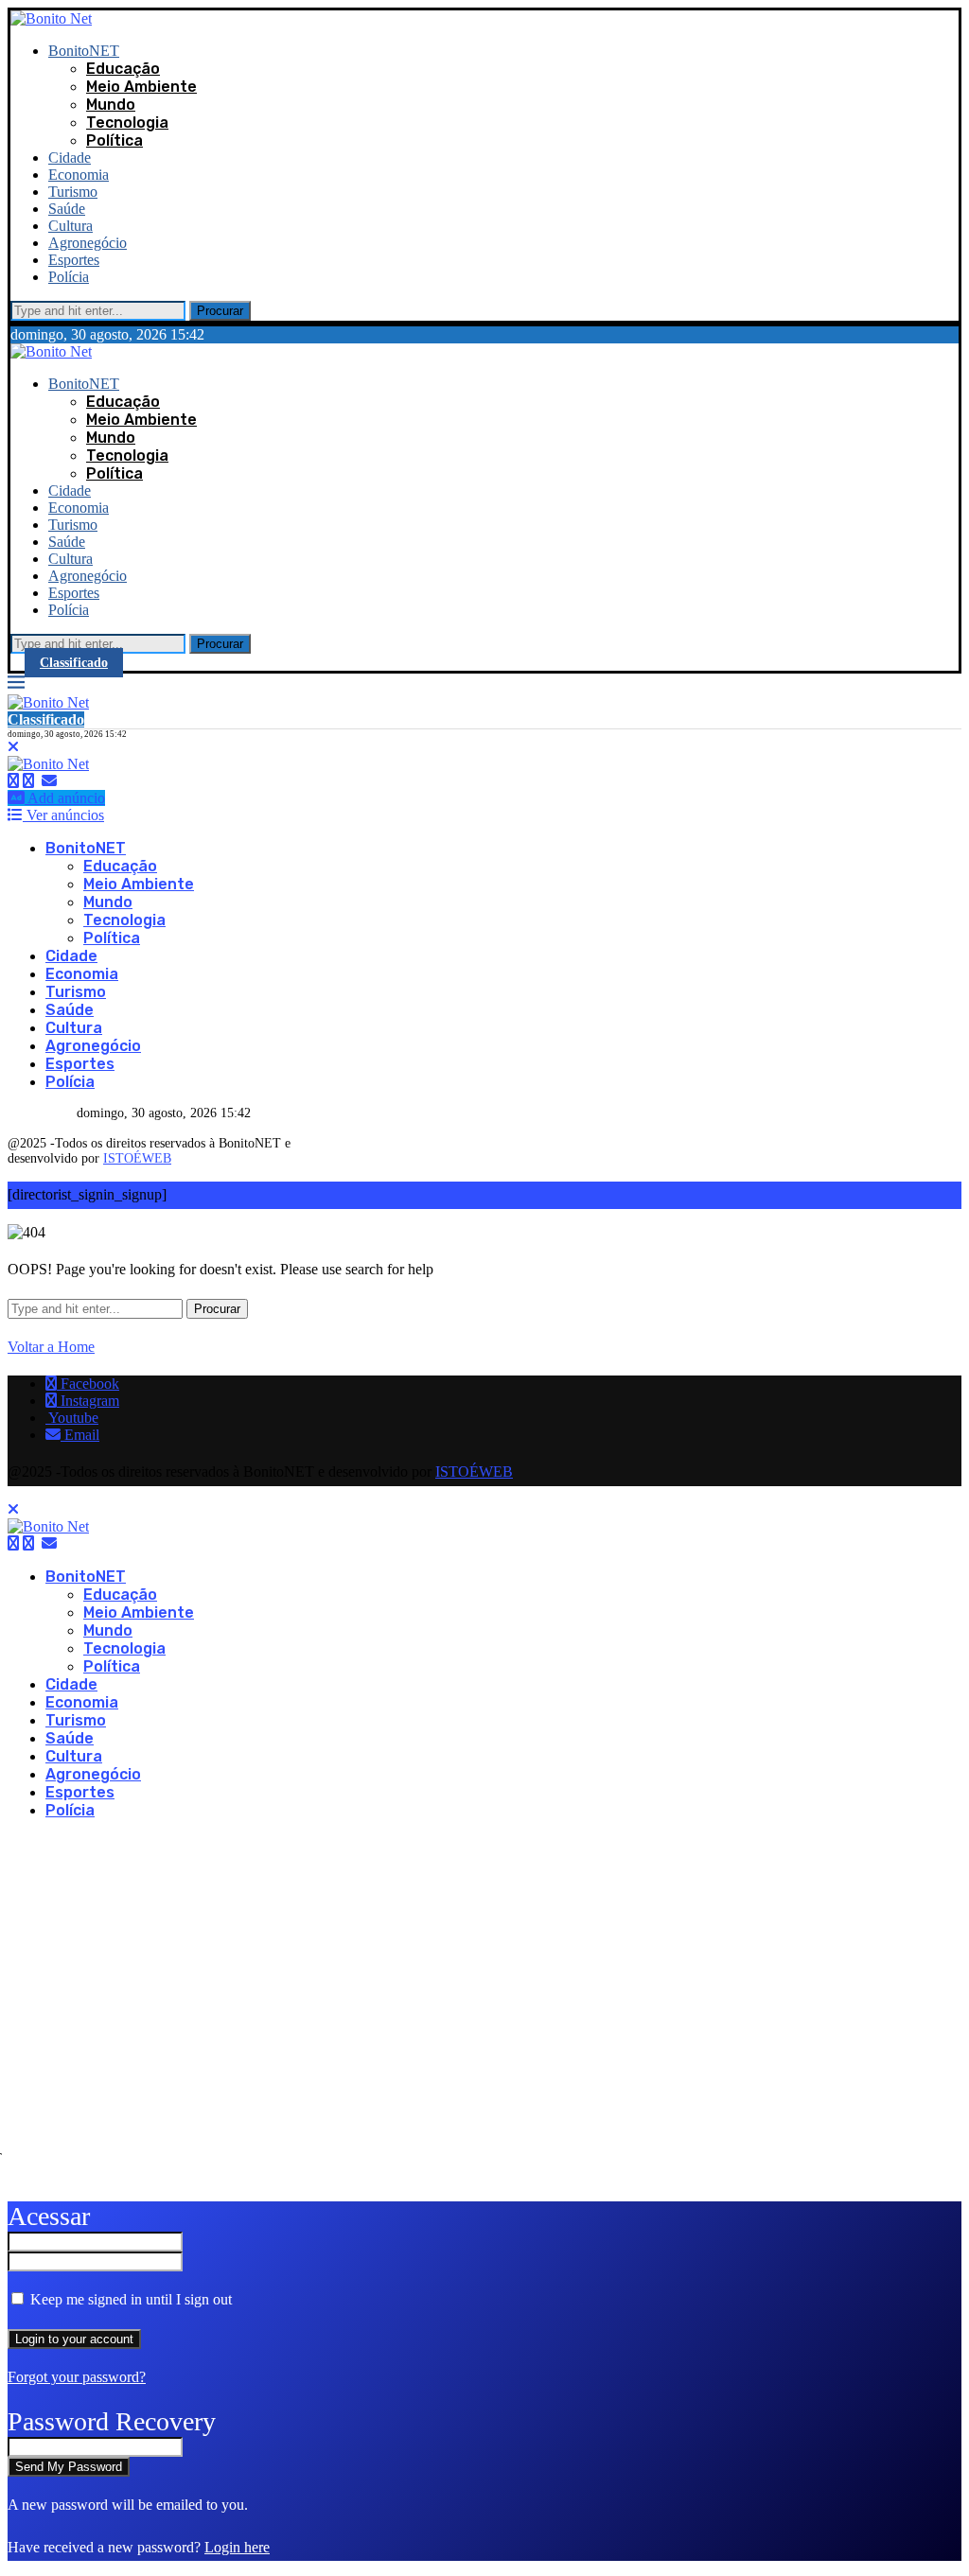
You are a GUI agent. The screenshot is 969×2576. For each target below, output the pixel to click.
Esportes (74, 260)
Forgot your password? (77, 2377)
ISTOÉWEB (137, 1158)
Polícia (69, 277)
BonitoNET (84, 51)
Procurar (220, 311)
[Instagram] (28, 781)
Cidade (70, 158)
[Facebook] (13, 781)
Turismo (73, 192)
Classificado (74, 663)
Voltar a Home (51, 1347)
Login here (237, 2547)
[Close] (13, 747)
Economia (79, 175)
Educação (123, 69)
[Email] (49, 781)
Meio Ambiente (141, 87)
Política (115, 140)
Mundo (111, 105)
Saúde (67, 209)
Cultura (70, 226)
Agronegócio (88, 243)
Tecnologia (127, 123)
